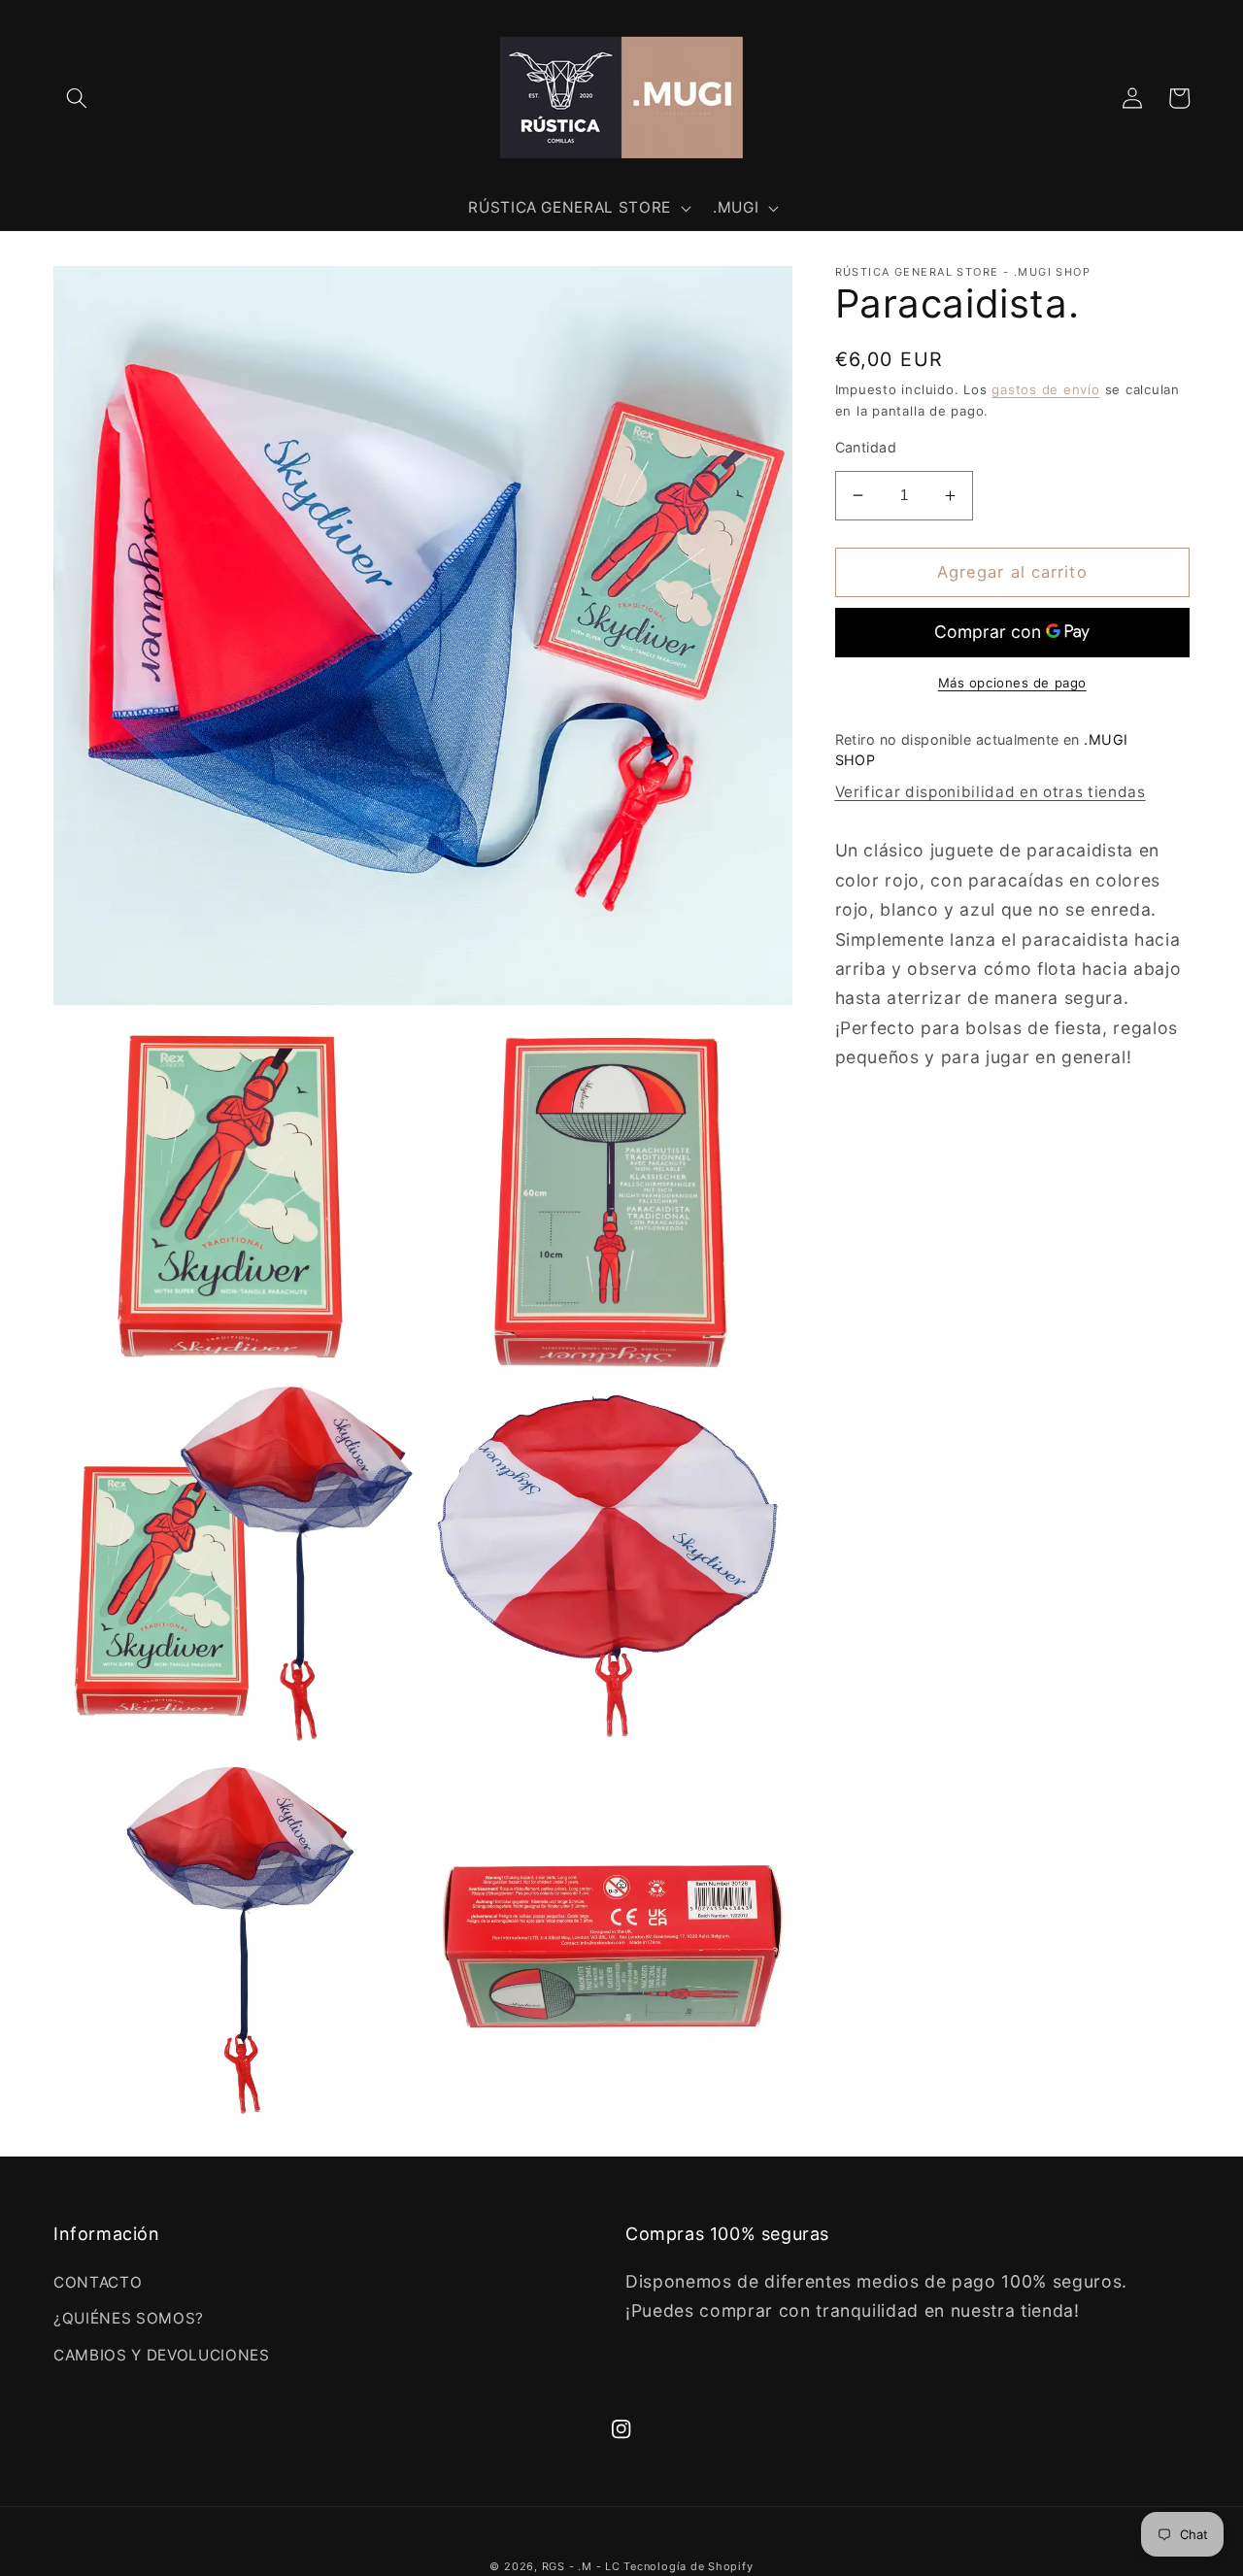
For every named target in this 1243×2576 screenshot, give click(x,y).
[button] (77, 98)
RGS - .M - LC (583, 2566)
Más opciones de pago (1012, 683)
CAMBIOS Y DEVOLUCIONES (162, 2355)
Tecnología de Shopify (688, 2566)
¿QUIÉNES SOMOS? (129, 2318)
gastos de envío (1046, 389)
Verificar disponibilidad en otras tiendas (991, 792)
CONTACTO (98, 2282)
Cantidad (866, 447)
